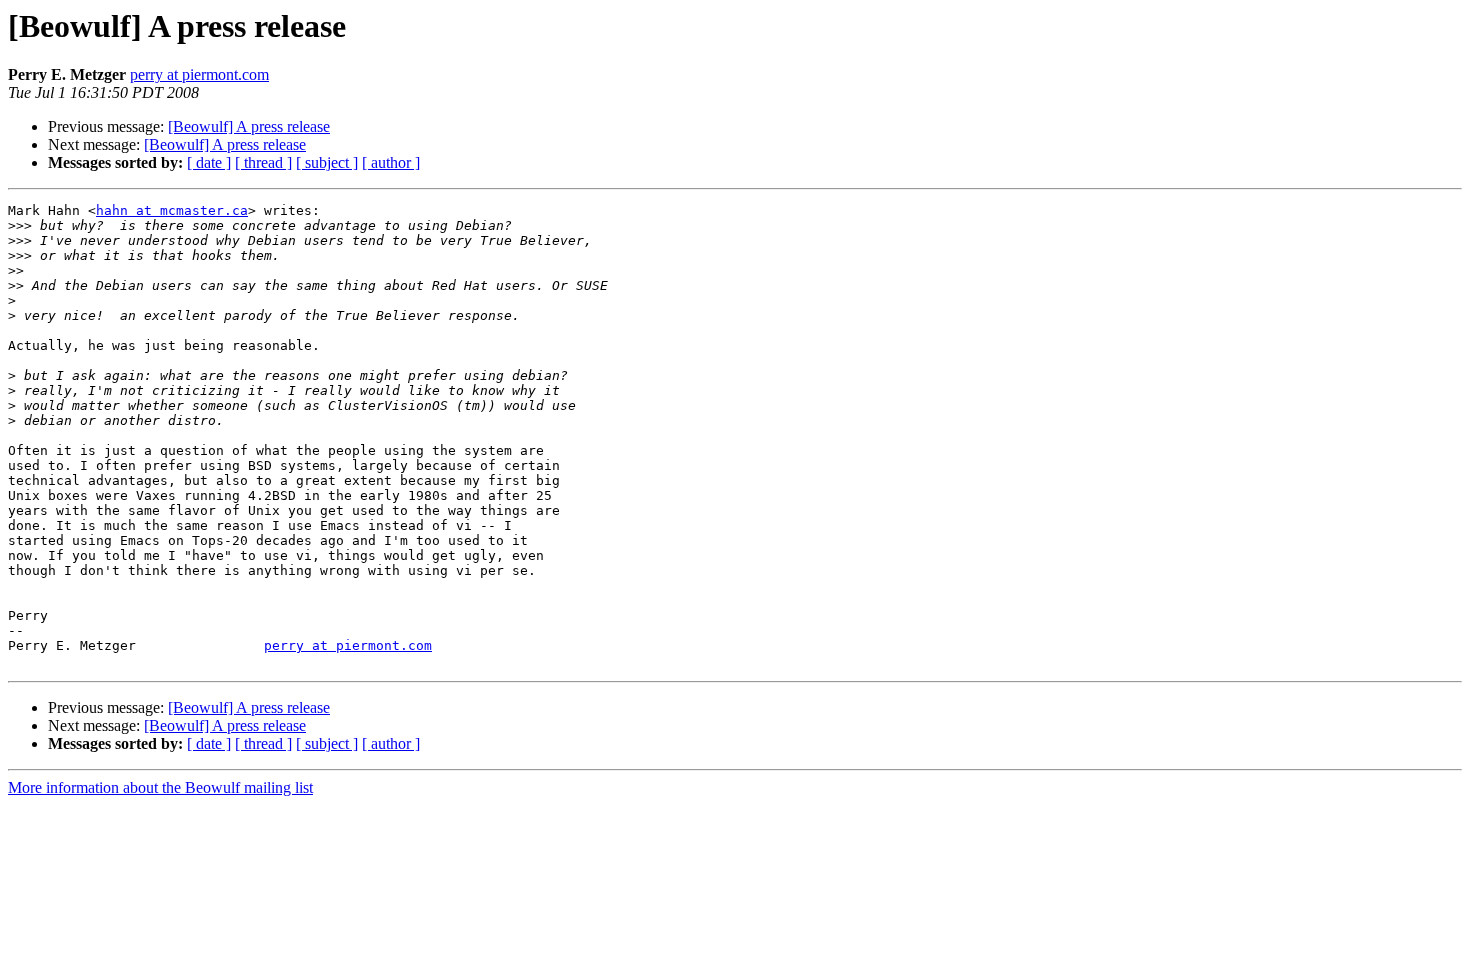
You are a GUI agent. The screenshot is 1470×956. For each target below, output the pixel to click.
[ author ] (391, 162)
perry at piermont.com (199, 74)
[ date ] (209, 162)
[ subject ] (327, 162)
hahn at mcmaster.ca (172, 210)
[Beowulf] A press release (249, 126)
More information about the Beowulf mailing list (160, 787)
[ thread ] (263, 162)
